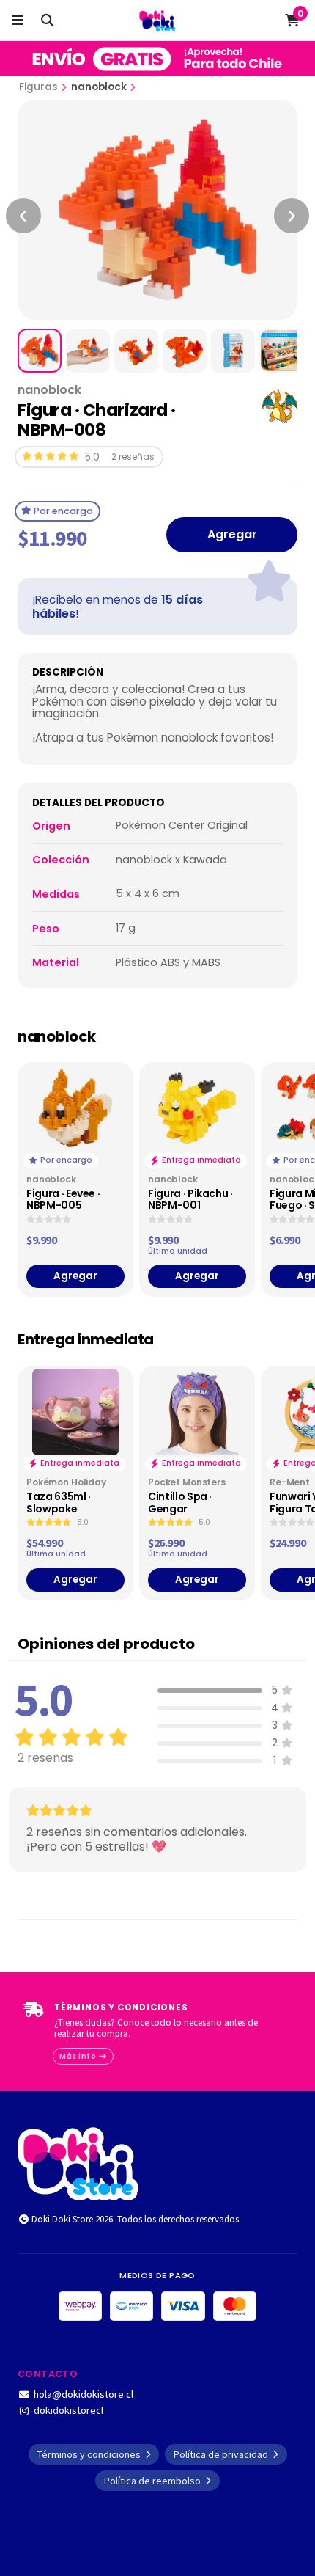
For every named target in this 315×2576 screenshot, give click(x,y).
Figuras (38, 87)
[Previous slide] (23, 216)
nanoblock (99, 87)
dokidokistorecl (68, 2410)
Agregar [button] (75, 1276)
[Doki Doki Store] (78, 2162)
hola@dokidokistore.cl (84, 2394)
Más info (79, 2056)
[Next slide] (292, 216)
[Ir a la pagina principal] (158, 21)
